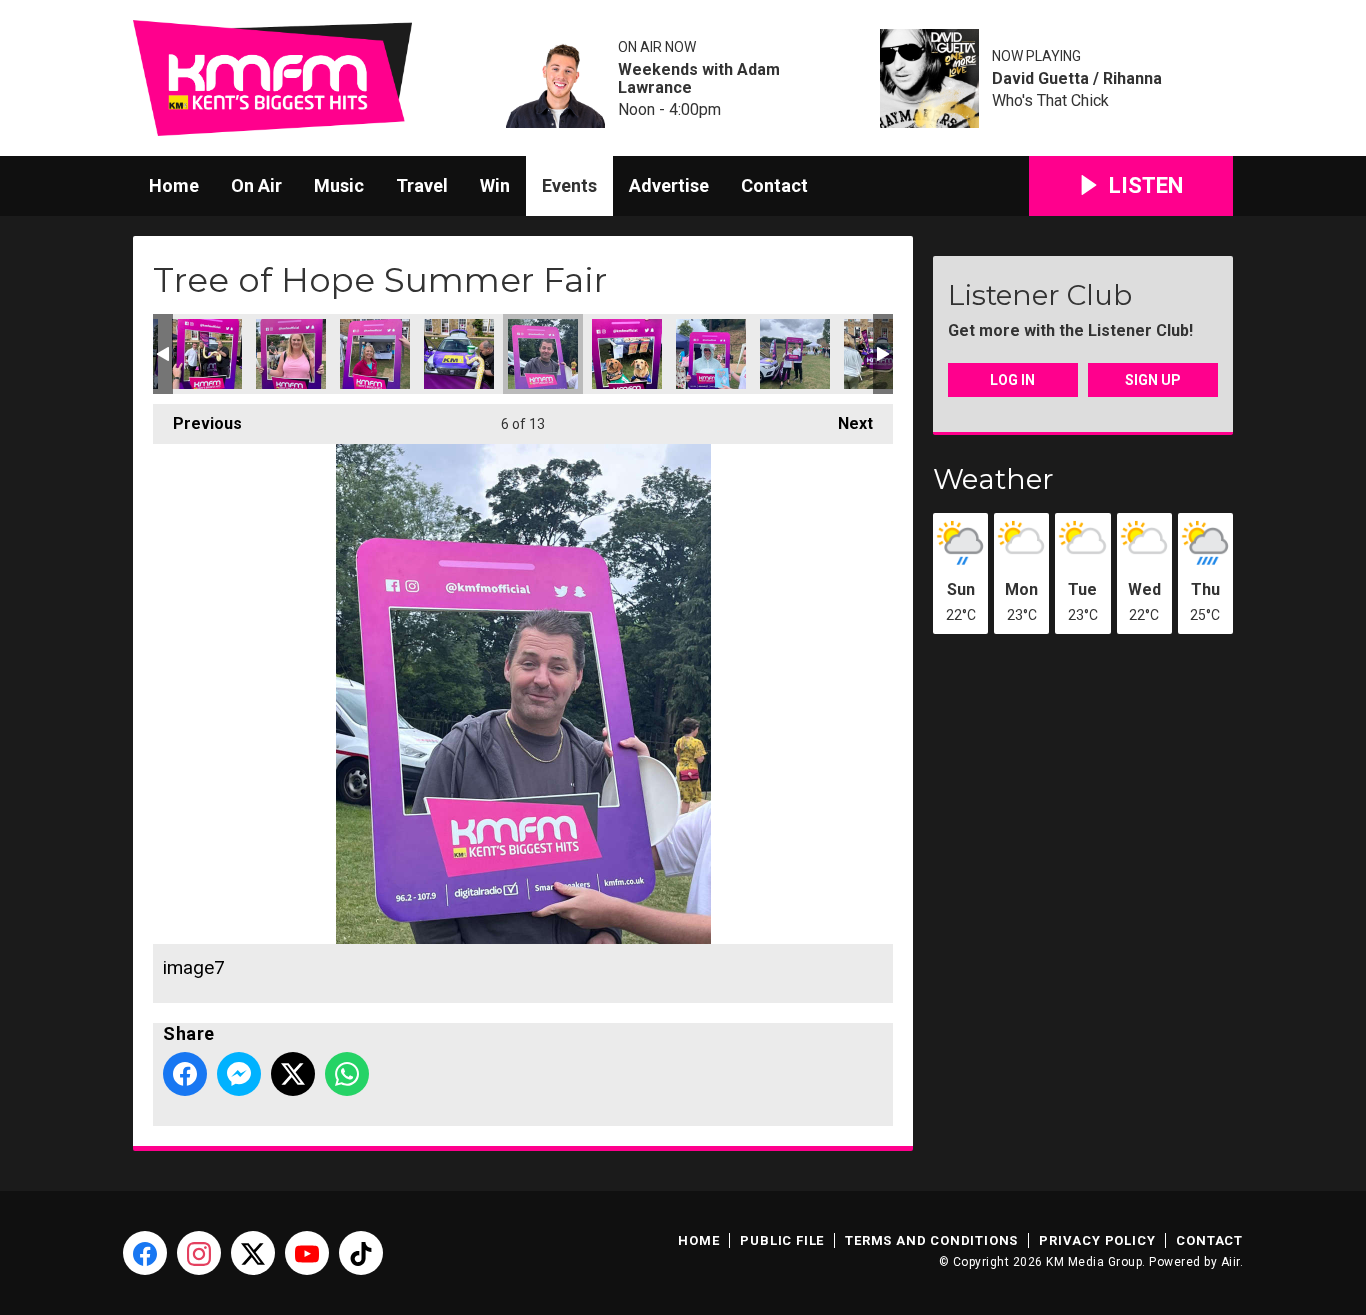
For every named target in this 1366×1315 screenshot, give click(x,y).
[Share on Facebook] (185, 1074)
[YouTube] (307, 1253)
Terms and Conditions (931, 1240)
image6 (627, 354)
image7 (543, 354)
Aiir (1230, 1262)
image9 (375, 354)
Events (569, 185)
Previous (197, 423)
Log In (1012, 380)
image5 (711, 354)
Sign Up (1153, 380)
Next (845, 423)
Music (339, 185)
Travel (422, 185)
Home (174, 185)
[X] (253, 1253)
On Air (256, 185)
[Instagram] (199, 1253)
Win (495, 185)
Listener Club (1040, 295)
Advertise (669, 185)
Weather (993, 479)
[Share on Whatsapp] (347, 1074)
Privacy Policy (1097, 1240)
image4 (795, 354)
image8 (459, 354)
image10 (291, 354)
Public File (782, 1240)
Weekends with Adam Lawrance (699, 79)
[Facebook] (145, 1253)
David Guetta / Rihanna (1077, 79)
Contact (774, 185)
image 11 (207, 354)
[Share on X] (293, 1074)
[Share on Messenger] (239, 1074)
